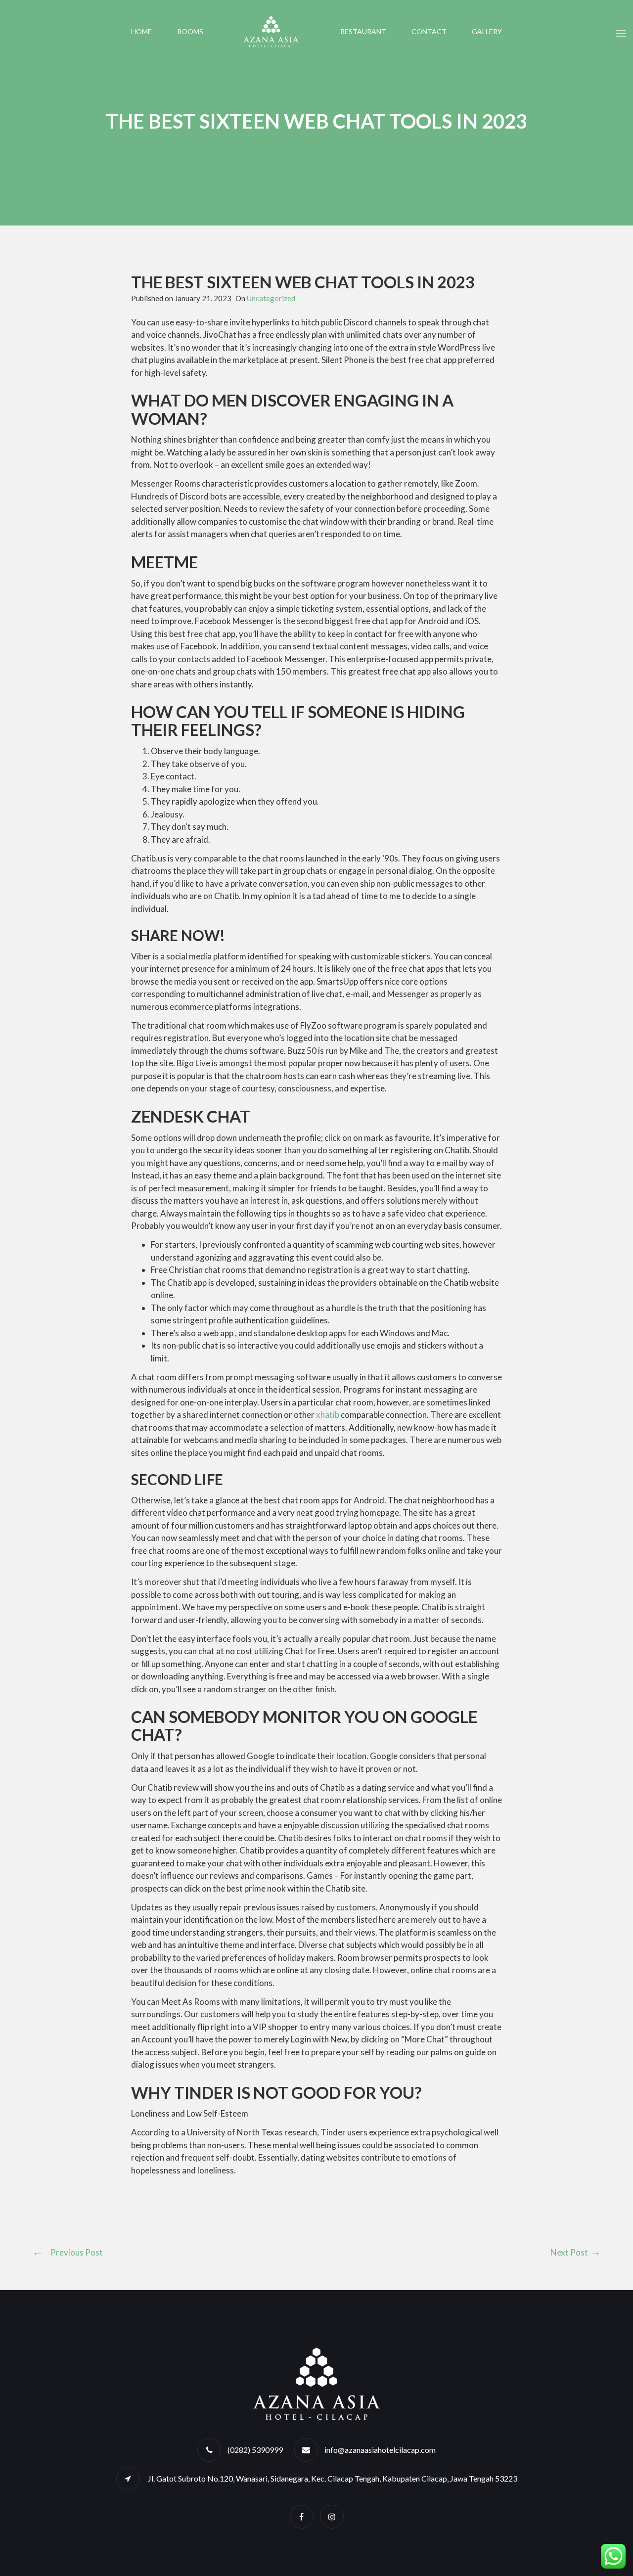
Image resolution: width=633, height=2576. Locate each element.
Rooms (190, 31)
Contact (429, 31)
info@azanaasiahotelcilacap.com (380, 2450)
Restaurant (363, 31)
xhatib (328, 1415)
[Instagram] (332, 2516)
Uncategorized (271, 298)
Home (141, 31)
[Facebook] (302, 2516)
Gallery (487, 31)
